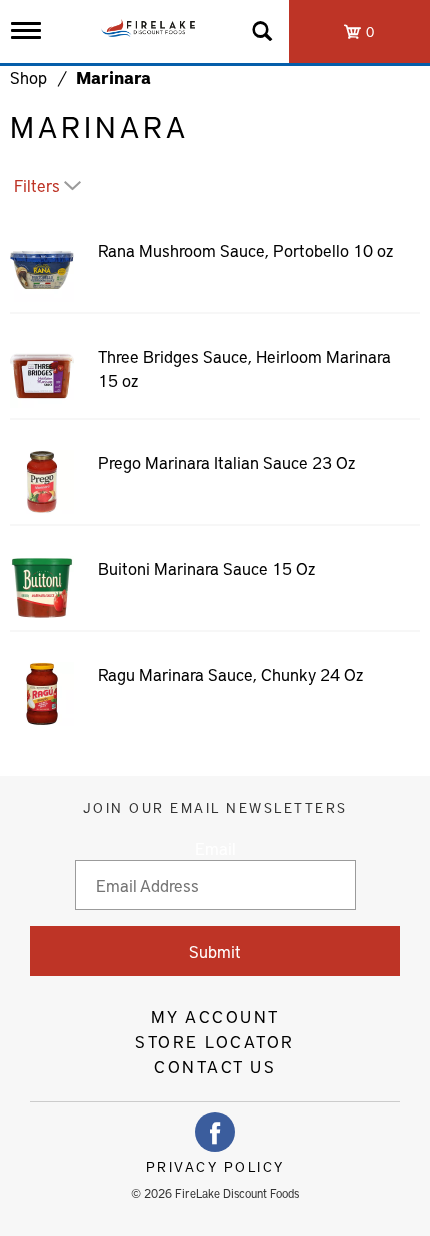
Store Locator (215, 1041)
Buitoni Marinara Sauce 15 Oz (206, 568)
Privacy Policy (215, 1167)
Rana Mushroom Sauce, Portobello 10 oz (245, 250)
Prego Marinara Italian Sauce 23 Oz (226, 462)
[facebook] (215, 1132)
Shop (28, 77)
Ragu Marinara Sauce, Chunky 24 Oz (230, 674)
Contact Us (215, 1066)
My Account (215, 1016)
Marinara (113, 77)
